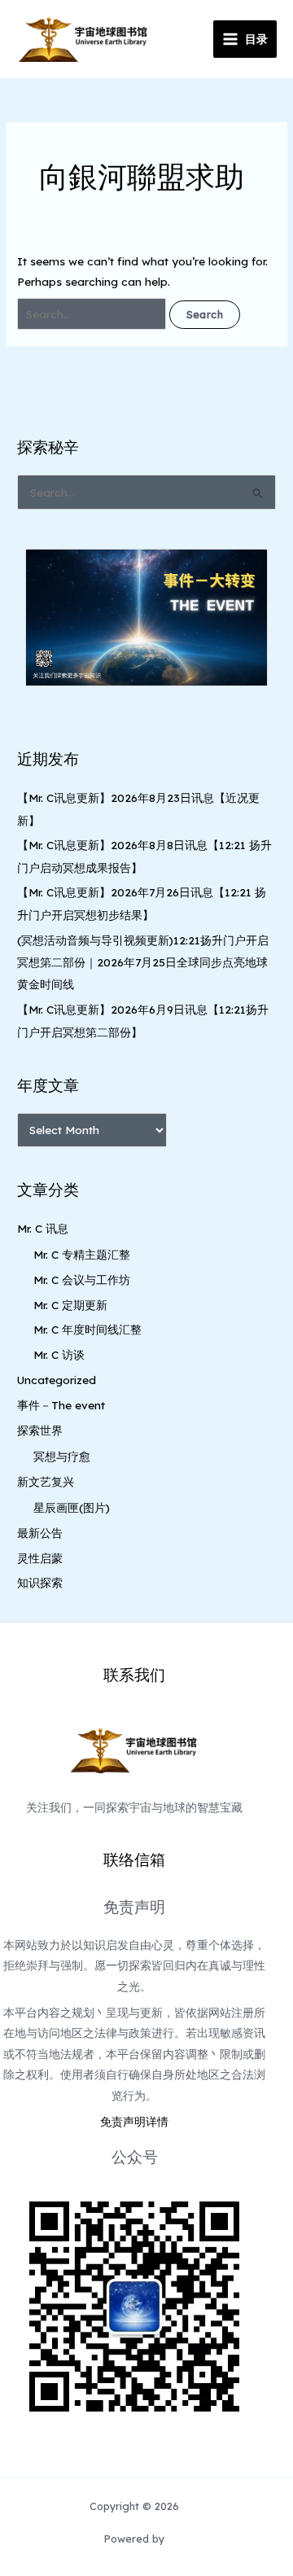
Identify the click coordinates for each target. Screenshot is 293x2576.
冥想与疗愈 (62, 1456)
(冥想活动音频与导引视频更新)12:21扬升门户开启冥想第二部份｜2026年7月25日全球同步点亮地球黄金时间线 (143, 962)
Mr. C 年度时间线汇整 (87, 1329)
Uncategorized (57, 1380)
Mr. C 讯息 (43, 1228)
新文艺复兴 (46, 1481)
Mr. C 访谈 (59, 1354)
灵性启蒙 (40, 1558)
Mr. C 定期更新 (70, 1305)
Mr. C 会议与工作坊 (82, 1279)
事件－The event (61, 1405)
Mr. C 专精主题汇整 (82, 1254)
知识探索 (40, 1582)
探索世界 (40, 1430)
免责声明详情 (134, 2121)
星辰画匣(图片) (72, 1507)
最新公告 (40, 1533)
